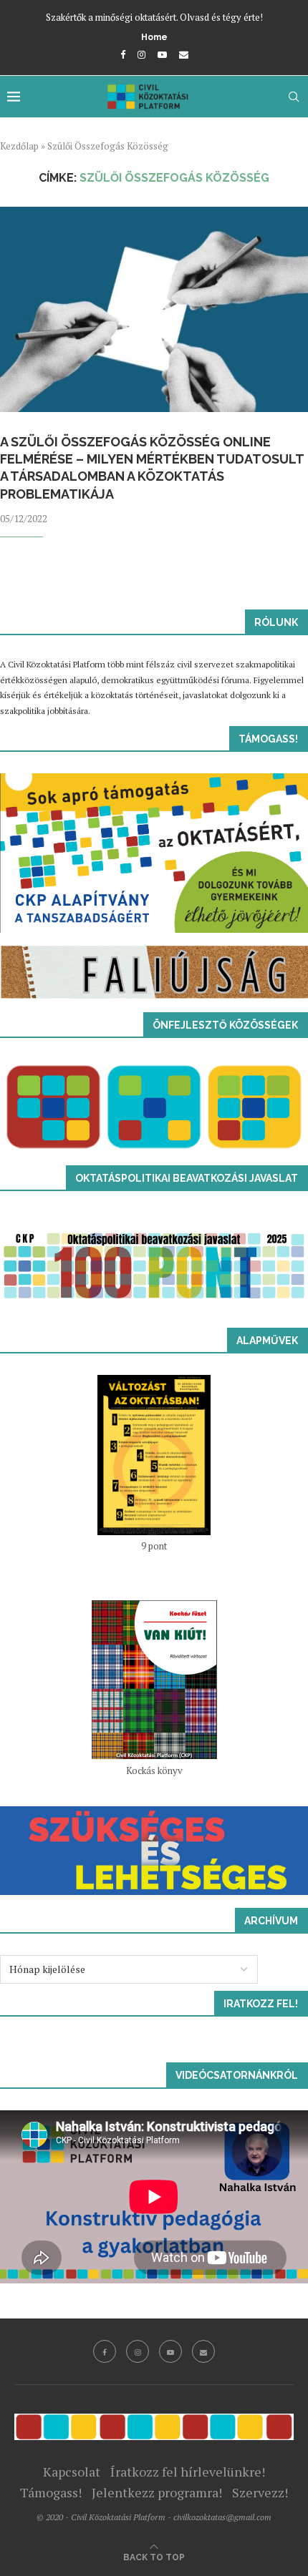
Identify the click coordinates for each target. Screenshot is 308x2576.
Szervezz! (260, 2492)
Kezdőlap (19, 146)
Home (154, 37)
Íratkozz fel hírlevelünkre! (188, 2472)
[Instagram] (141, 54)
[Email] (184, 54)
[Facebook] (123, 54)
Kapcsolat (72, 2472)
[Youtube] (162, 54)
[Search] (294, 97)
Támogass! (51, 2492)
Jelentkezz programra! (157, 2492)
